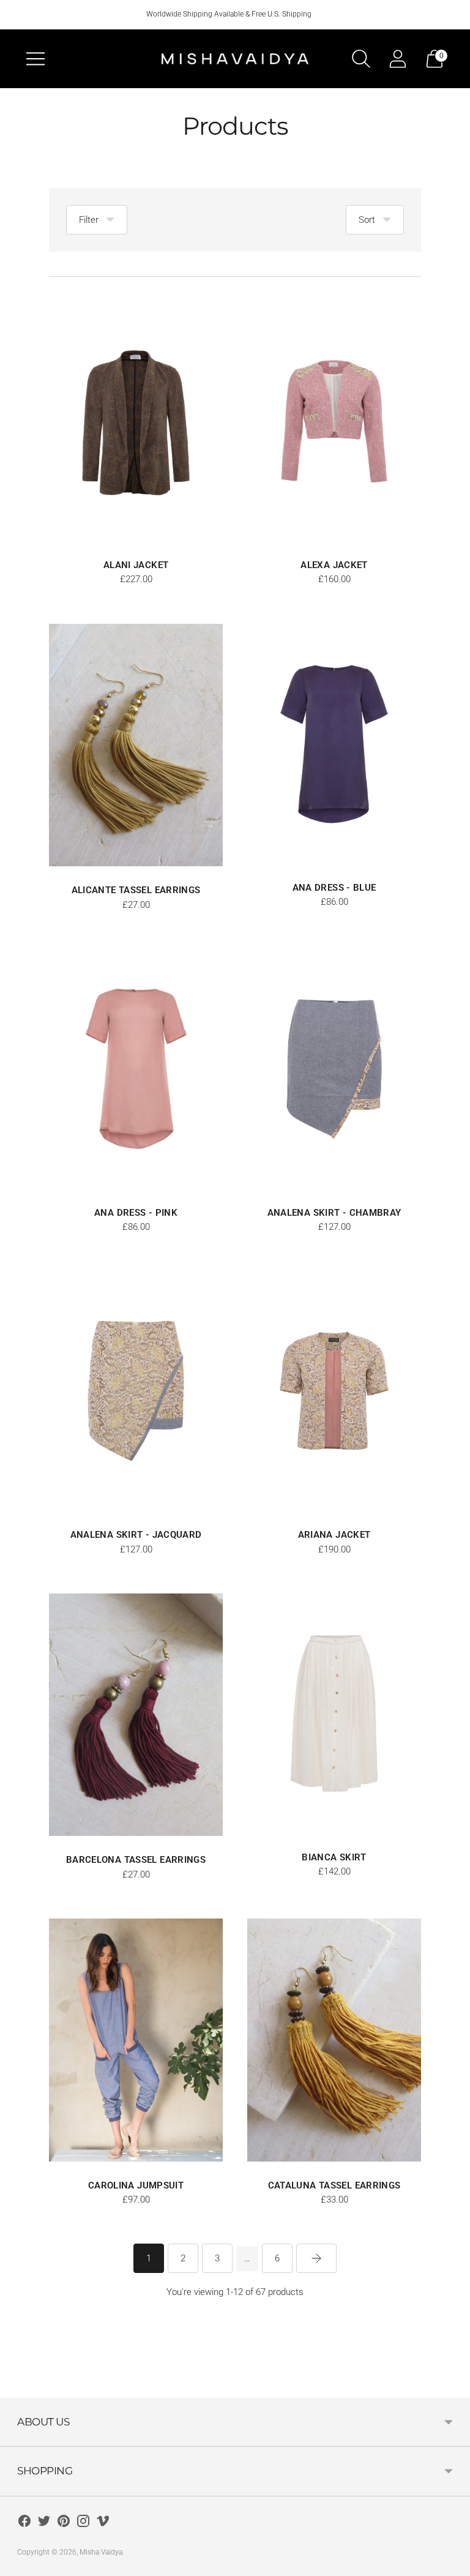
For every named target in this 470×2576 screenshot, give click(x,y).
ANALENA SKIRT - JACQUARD (136, 1535)
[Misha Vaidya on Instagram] (83, 2523)
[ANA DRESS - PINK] (136, 1069)
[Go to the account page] (398, 59)
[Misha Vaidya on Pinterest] (64, 2523)
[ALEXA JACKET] (334, 421)
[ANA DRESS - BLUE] (334, 744)
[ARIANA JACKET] (334, 1391)
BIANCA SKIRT (334, 1857)
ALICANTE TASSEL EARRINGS (136, 890)
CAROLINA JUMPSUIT (136, 2185)
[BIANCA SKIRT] (334, 1713)
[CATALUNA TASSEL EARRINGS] (334, 2040)
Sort (367, 220)
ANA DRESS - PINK (136, 1213)
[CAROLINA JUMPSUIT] (136, 2040)
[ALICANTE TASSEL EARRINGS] (136, 745)
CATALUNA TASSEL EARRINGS (334, 2185)
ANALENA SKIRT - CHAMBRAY (334, 1213)
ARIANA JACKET (334, 1535)
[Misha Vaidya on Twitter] (44, 2523)
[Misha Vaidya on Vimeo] (103, 2523)
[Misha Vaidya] (235, 59)
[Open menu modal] (35, 59)
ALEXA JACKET (334, 565)
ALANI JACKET (136, 565)
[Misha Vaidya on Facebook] (24, 2523)
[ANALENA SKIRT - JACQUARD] (136, 1391)
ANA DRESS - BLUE (334, 888)
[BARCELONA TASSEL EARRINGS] (136, 1715)
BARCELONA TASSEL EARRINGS (136, 1860)
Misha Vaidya (101, 2552)
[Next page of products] (316, 2258)
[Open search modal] (361, 59)
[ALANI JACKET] (136, 421)
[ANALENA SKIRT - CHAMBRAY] (334, 1069)
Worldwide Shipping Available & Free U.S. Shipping (229, 14)
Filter (89, 220)
